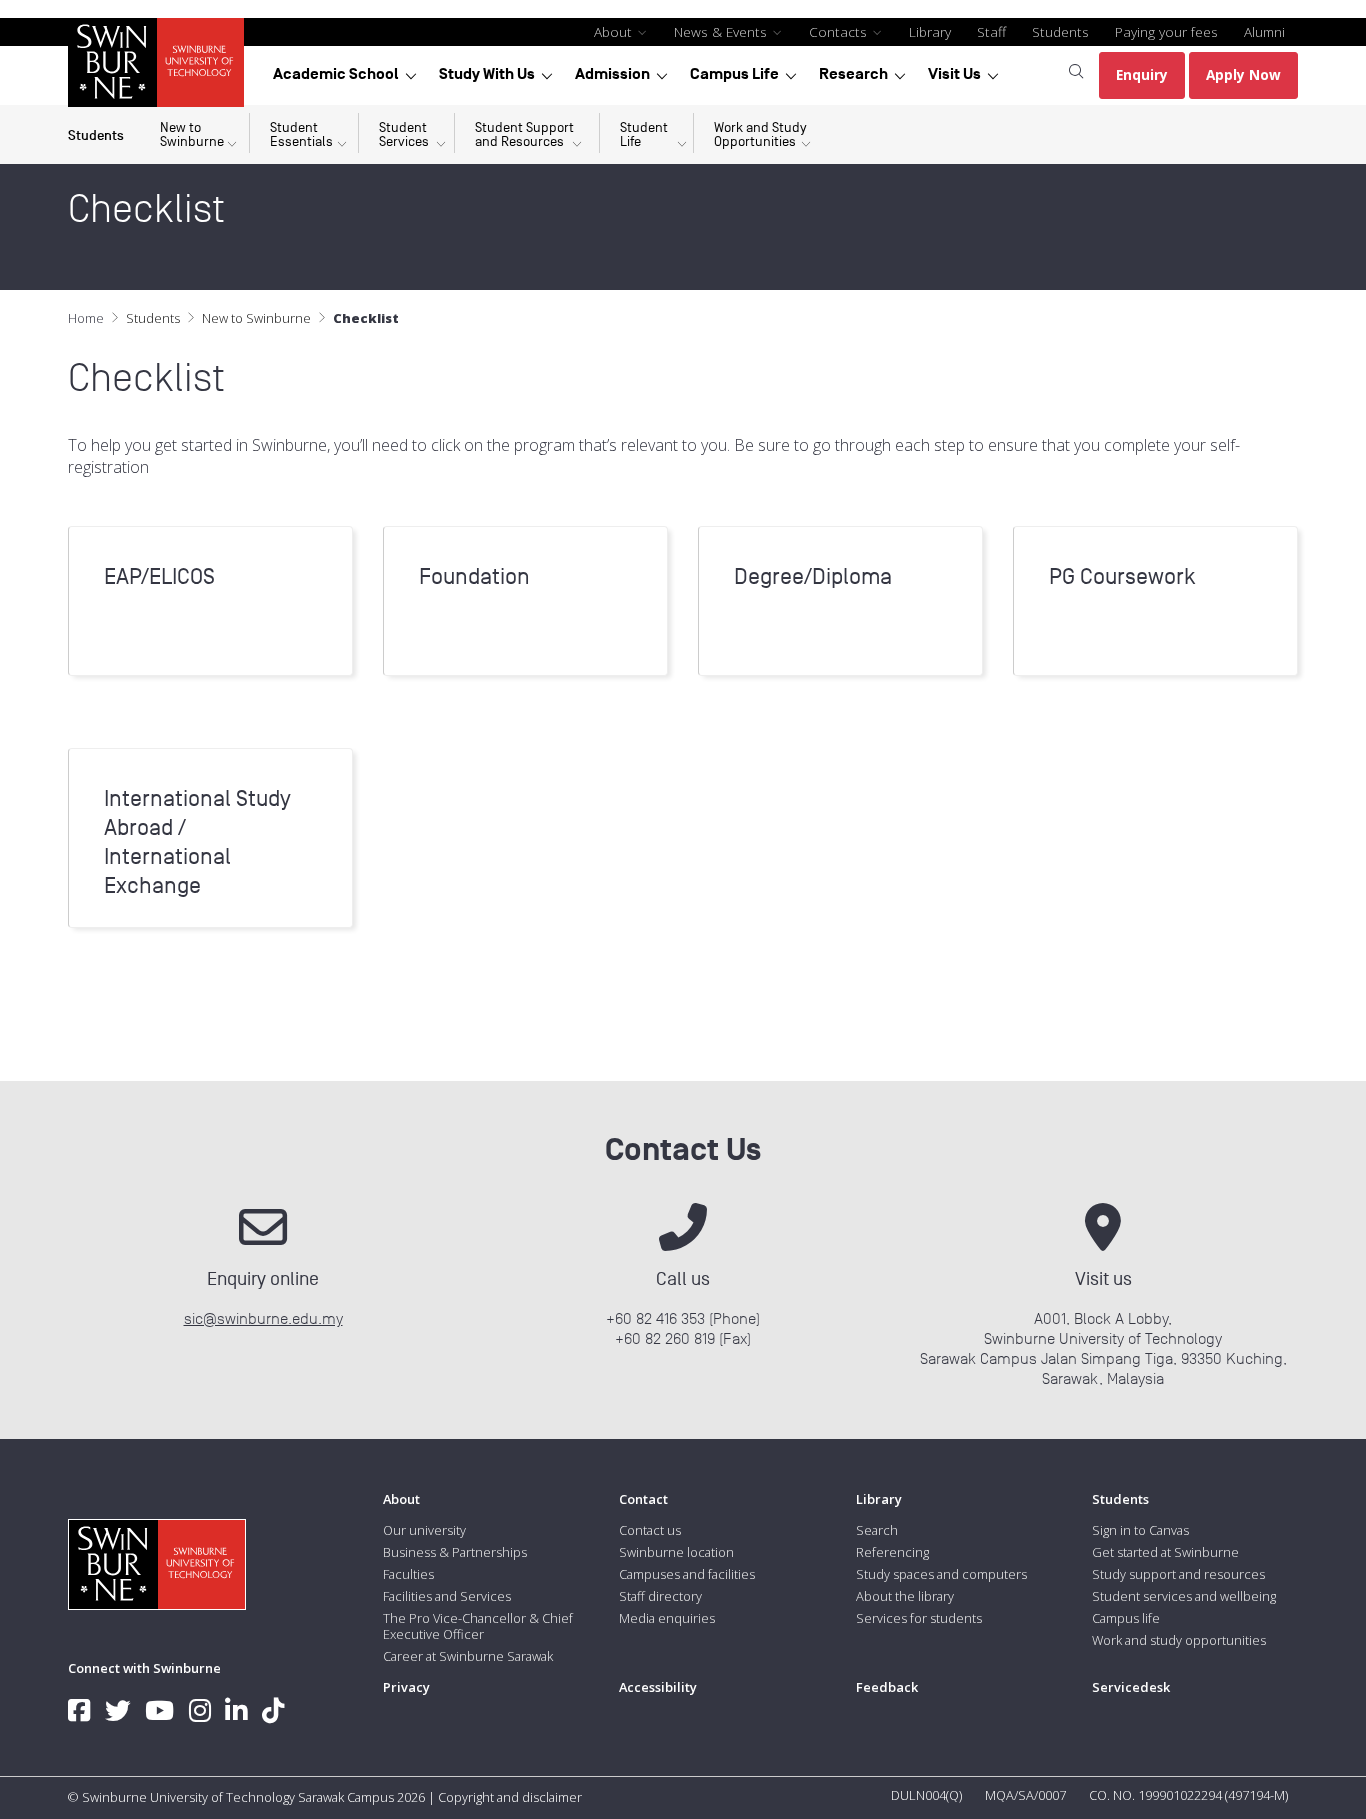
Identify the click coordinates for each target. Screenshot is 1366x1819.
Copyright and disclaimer (510, 1797)
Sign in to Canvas (1140, 1530)
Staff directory (660, 1596)
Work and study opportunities (1179, 1640)
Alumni (1264, 31)
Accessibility (658, 1687)
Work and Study (760, 134)
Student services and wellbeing (1184, 1596)
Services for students (919, 1618)
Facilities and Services (447, 1596)
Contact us (650, 1530)
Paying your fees (1166, 31)
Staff (991, 31)
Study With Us (487, 74)
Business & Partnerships (455, 1552)
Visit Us (954, 74)
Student (301, 134)
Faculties (408, 1574)
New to (192, 134)
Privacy (406, 1687)
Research (853, 74)
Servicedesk (1131, 1687)
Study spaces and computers (941, 1574)
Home (86, 318)
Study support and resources (1178, 1574)
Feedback (887, 1687)
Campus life (1126, 1618)
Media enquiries (667, 1618)
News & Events (722, 31)
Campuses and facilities (687, 1574)
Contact (643, 1499)
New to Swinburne (256, 318)
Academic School (336, 74)
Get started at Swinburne (1165, 1552)
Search (877, 1530)
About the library (905, 1596)
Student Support (524, 134)
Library (930, 31)
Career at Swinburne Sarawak (468, 1656)
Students (1060, 31)
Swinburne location (676, 1552)
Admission (612, 74)
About (615, 31)
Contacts (840, 31)
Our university (424, 1530)
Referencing (892, 1552)
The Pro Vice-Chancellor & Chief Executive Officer (478, 1626)
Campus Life (734, 74)
